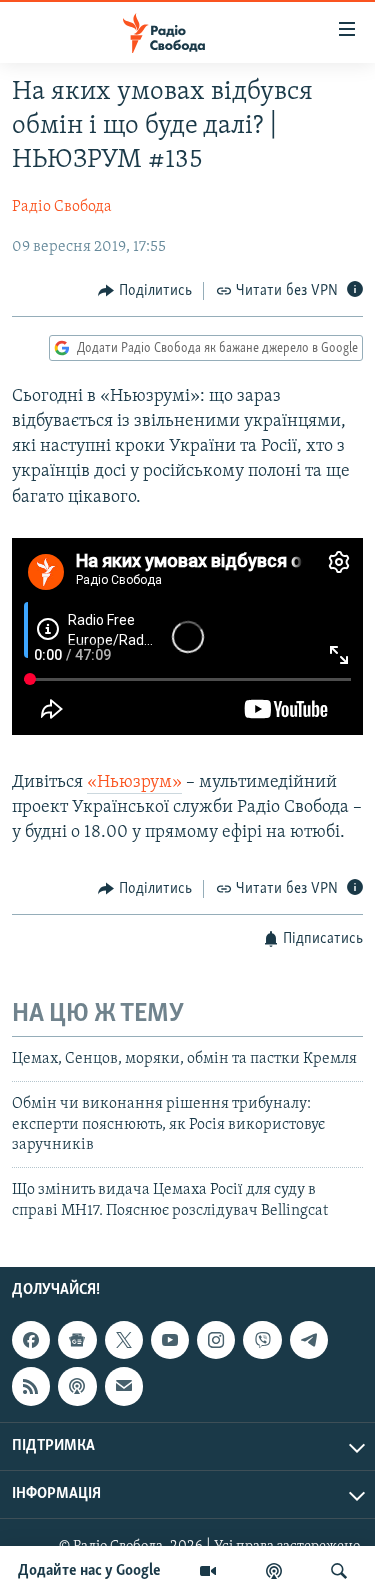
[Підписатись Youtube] (170, 1340)
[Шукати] (339, 1571)
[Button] (145, 291)
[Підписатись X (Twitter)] (124, 1340)
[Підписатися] (124, 1386)
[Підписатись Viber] (262, 1340)
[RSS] (31, 1386)
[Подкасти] (274, 1571)
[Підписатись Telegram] (309, 1340)
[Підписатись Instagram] (216, 1340)
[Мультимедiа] (208, 1571)
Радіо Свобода (62, 207)
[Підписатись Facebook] (31, 1340)
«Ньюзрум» (134, 783)
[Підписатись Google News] (77, 1340)
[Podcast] (77, 1386)
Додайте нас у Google (89, 1571)
